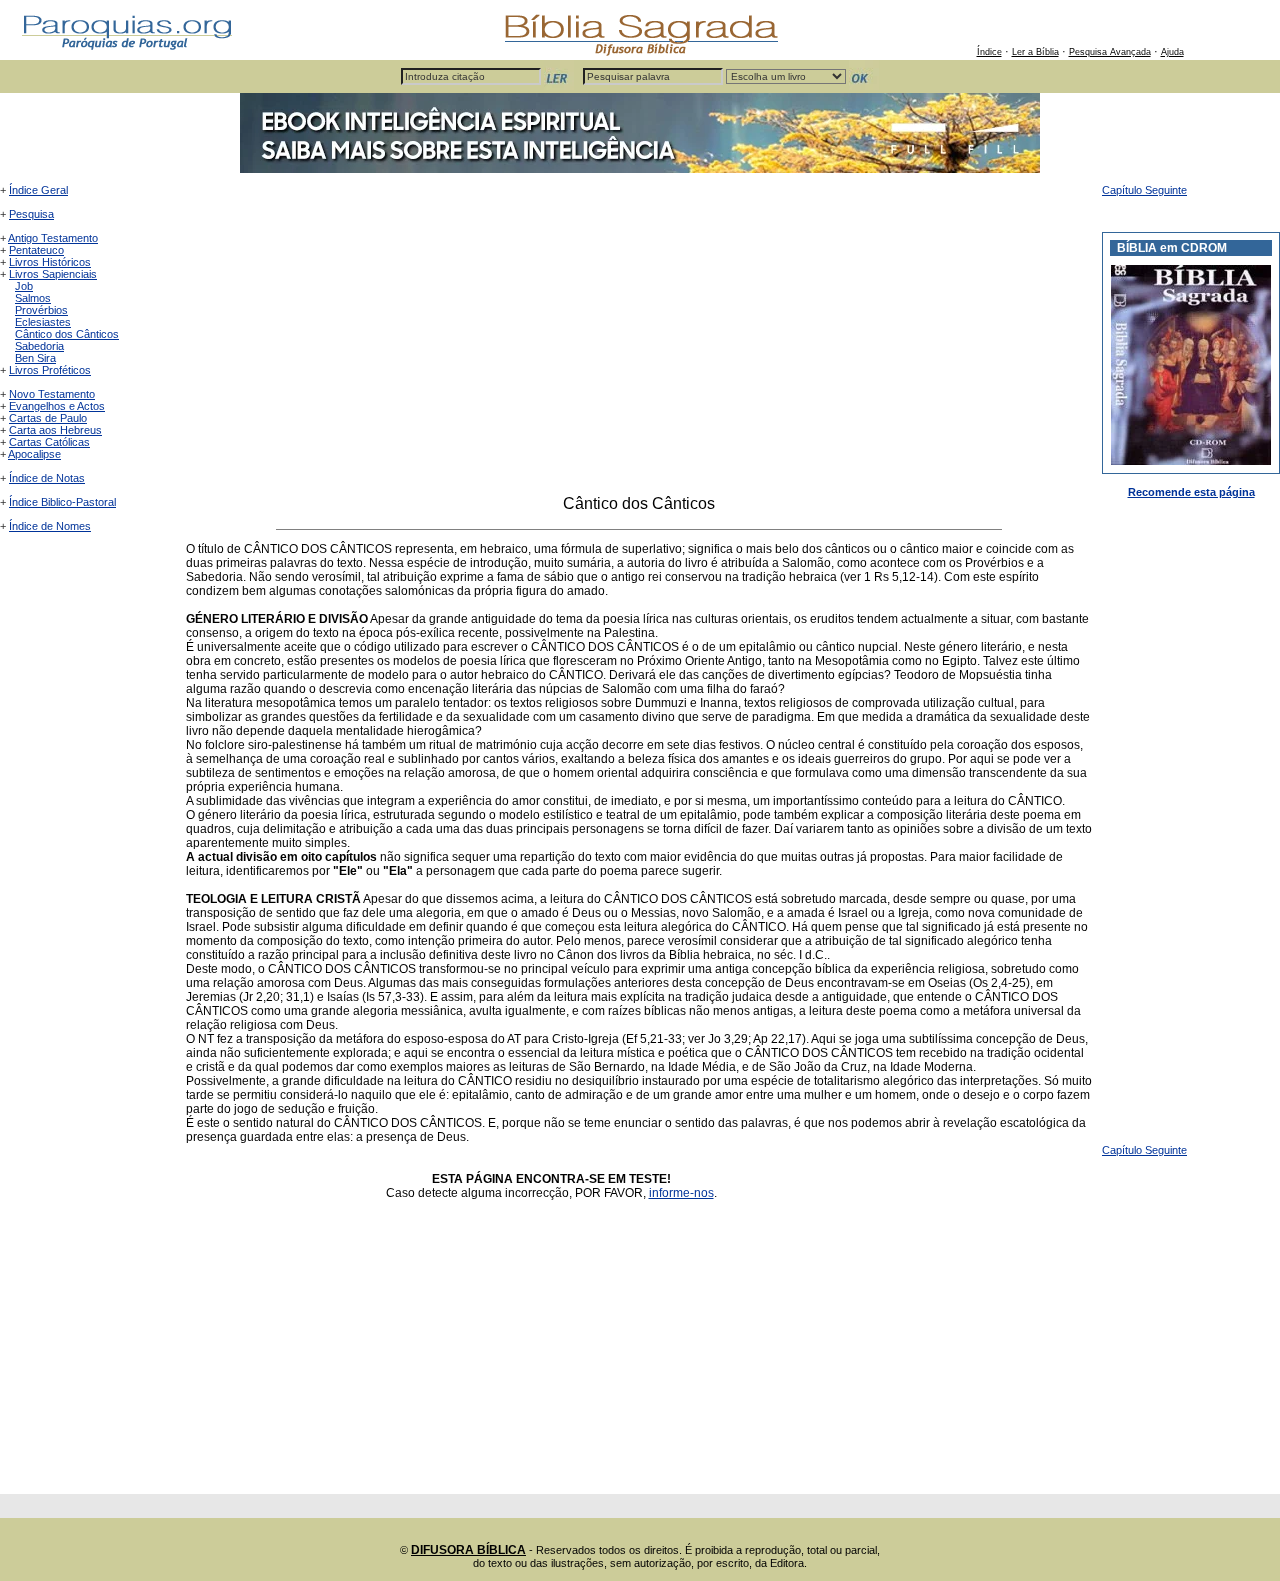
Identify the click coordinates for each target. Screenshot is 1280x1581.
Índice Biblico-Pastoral (62, 502)
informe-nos (681, 1193)
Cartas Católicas (49, 442)
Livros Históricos (50, 262)
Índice (989, 52)
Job (24, 286)
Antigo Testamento (53, 238)
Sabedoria (39, 346)
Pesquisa (31, 214)
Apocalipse (34, 454)
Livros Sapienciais (53, 274)
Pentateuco (36, 250)
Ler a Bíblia (1035, 52)
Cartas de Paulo (48, 418)
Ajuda (1172, 52)
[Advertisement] (639, 339)
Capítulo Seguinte (1144, 190)
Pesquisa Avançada (1110, 52)
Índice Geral (38, 190)
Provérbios (41, 310)
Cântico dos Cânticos (67, 334)
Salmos (33, 298)
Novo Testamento (52, 394)
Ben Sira (35, 358)
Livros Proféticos (50, 370)
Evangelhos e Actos (57, 406)
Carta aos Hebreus (55, 430)
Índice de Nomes (50, 526)
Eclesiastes (43, 322)
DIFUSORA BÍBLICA (468, 1550)
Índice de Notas (47, 478)
